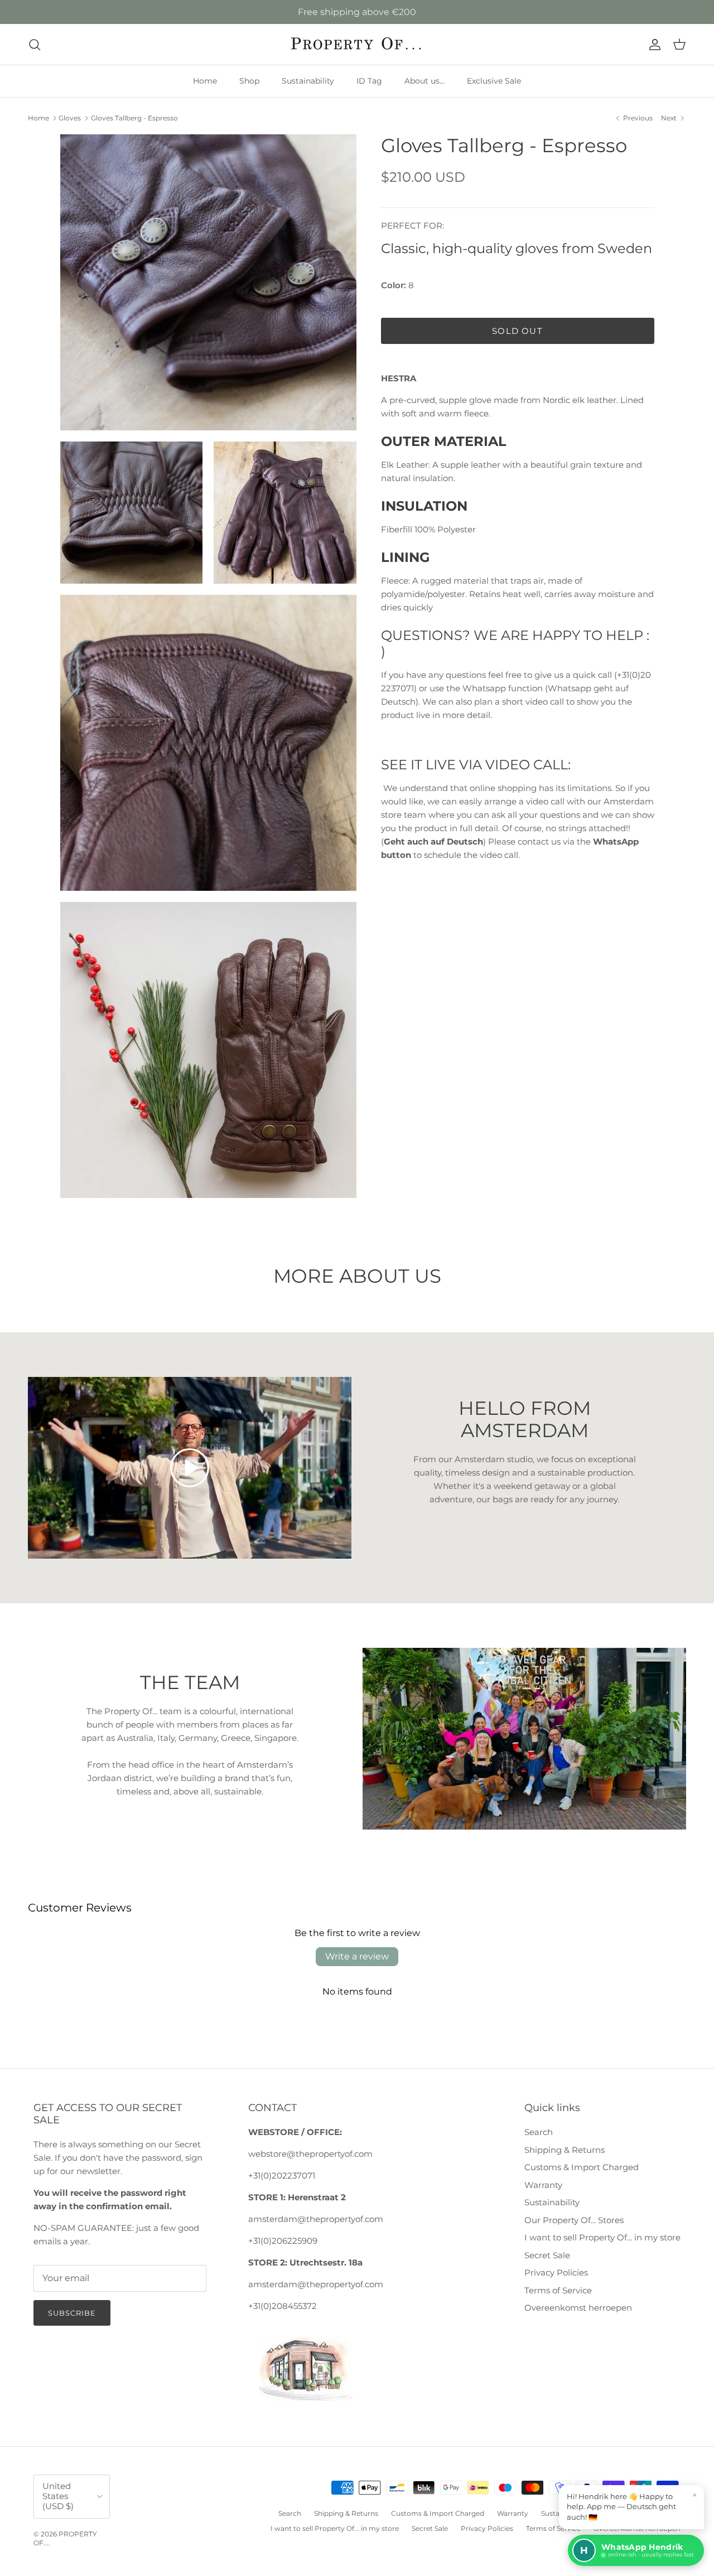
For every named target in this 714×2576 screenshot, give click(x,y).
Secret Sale (547, 2255)
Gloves (70, 118)
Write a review (357, 1956)
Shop (249, 81)
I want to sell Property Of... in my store (602, 2237)
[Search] (35, 45)
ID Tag (369, 81)
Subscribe (72, 2313)
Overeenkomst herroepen (578, 2308)
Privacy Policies (556, 2272)
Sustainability (308, 81)
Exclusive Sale (494, 81)
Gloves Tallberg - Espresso (134, 118)
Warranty (543, 2185)
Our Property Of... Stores (574, 2220)
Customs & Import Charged (582, 2167)
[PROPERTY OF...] (357, 44)
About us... (424, 81)
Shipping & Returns (565, 2150)
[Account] (653, 45)
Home (205, 81)
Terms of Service (558, 2290)
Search (539, 2132)
